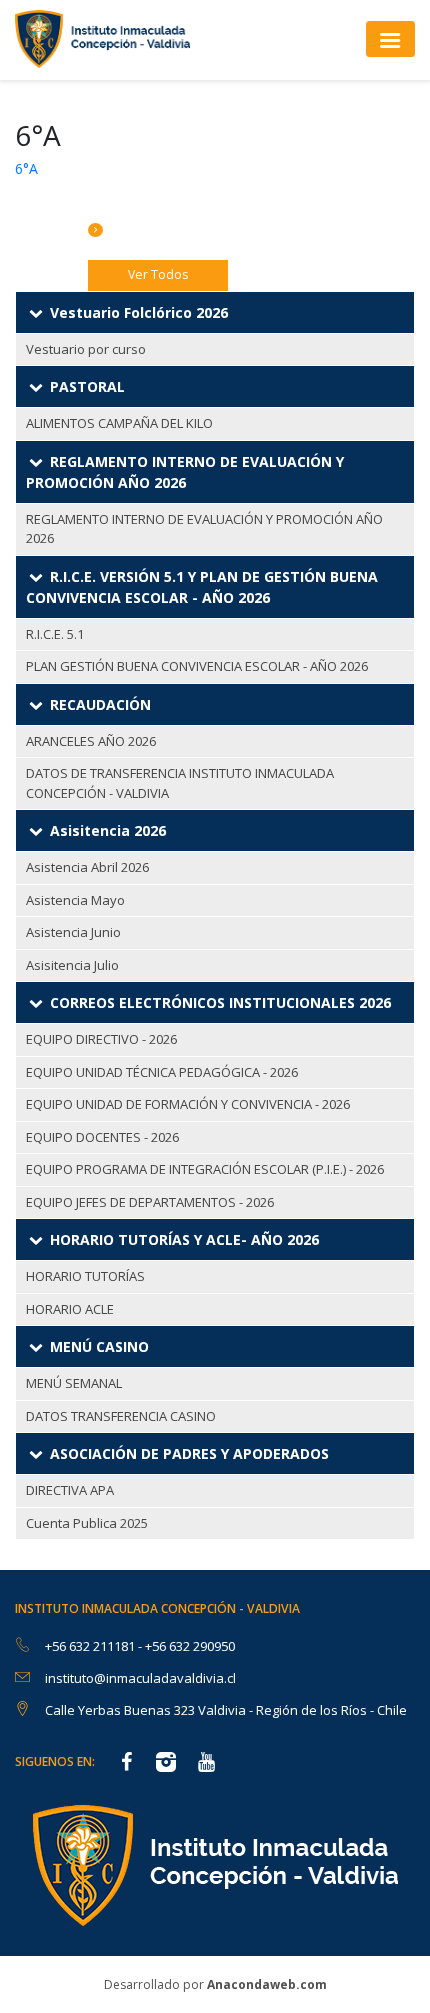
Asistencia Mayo (75, 900)
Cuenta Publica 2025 (87, 1523)
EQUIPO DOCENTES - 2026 (102, 1137)
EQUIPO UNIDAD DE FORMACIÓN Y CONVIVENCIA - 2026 (188, 1104)
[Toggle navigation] (390, 38)
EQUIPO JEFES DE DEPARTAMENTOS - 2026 (150, 1202)
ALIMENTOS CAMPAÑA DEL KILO (119, 423)
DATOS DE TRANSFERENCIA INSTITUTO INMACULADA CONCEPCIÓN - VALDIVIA (180, 783)
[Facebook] (126, 1764)
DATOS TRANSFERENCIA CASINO (121, 1416)
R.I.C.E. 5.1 (55, 634)
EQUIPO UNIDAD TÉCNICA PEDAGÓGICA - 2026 (162, 1072)
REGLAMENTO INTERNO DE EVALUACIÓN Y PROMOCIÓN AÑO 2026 (204, 529)
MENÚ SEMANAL (74, 1383)
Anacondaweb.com (267, 1984)
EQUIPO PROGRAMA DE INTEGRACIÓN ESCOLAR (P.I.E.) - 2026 (205, 1169)
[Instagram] (166, 1764)
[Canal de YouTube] (206, 1764)
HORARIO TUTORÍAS (85, 1276)
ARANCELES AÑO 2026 (91, 741)
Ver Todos (158, 274)
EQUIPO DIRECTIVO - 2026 (101, 1039)
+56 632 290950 (190, 1646)
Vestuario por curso (86, 349)
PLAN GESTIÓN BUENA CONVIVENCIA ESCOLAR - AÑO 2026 (197, 666)
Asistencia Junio (73, 932)
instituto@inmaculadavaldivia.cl (140, 1678)
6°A (26, 168)
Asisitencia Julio (72, 965)
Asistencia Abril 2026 (87, 867)
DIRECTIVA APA (70, 1490)
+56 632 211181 (91, 1646)
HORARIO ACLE (70, 1309)
